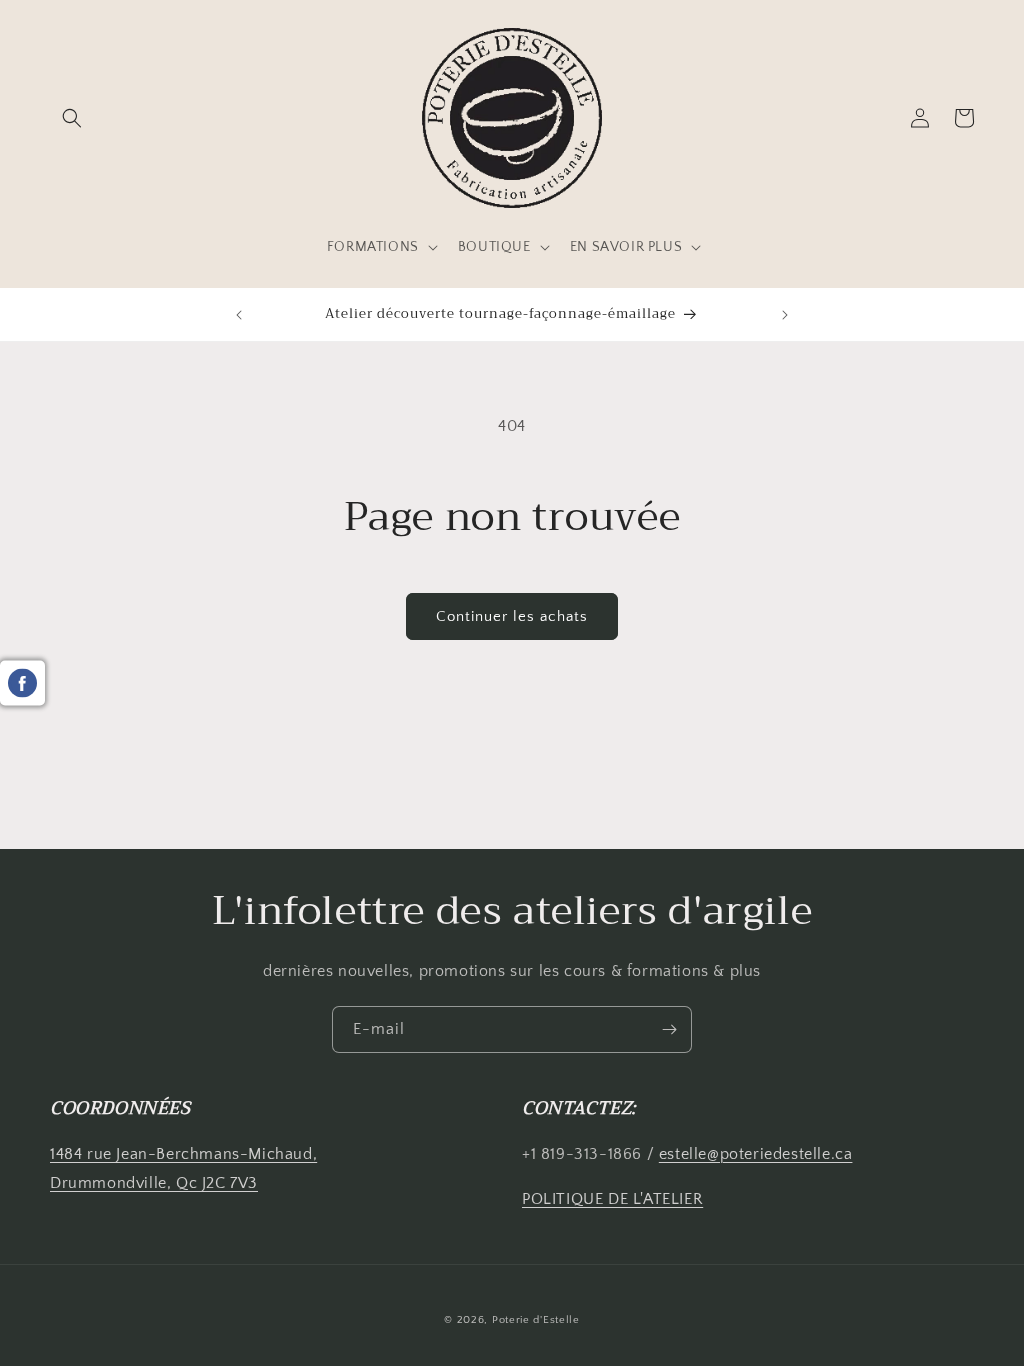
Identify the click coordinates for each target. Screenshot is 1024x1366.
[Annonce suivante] (785, 315)
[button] (72, 118)
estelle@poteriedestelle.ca (756, 1154)
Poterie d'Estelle (536, 1320)
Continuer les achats (512, 616)
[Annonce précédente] (239, 315)
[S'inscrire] (669, 1029)
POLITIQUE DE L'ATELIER (612, 1199)
